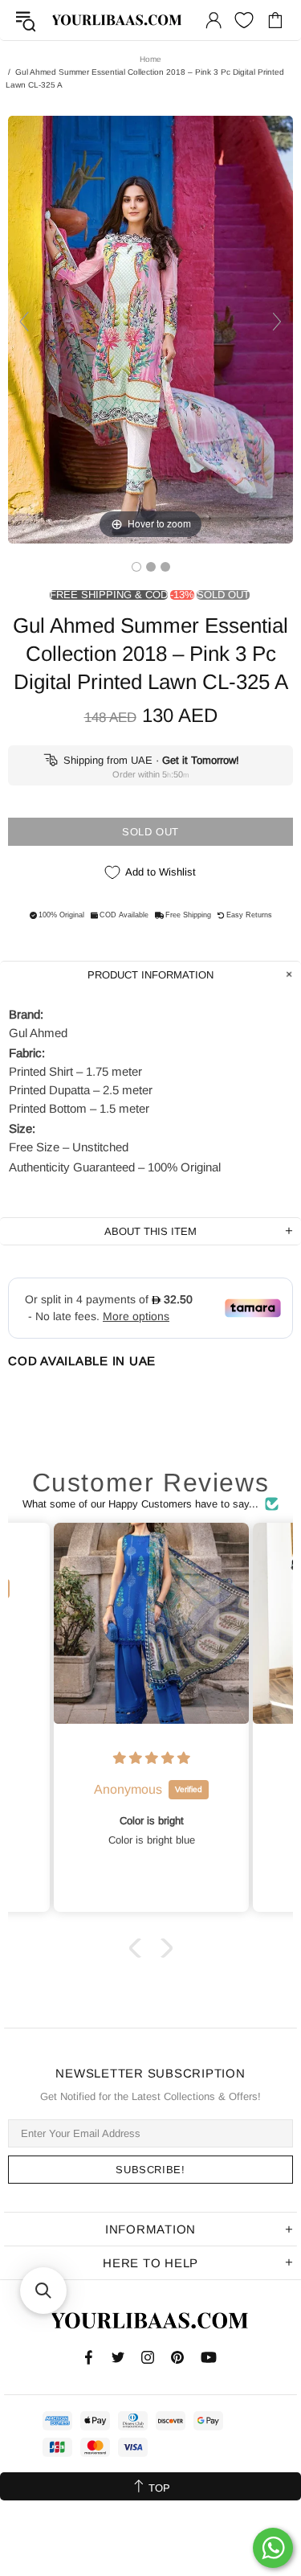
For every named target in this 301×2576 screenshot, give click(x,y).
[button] (138, 1948)
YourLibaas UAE (118, 20)
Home (150, 59)
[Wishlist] (244, 20)
